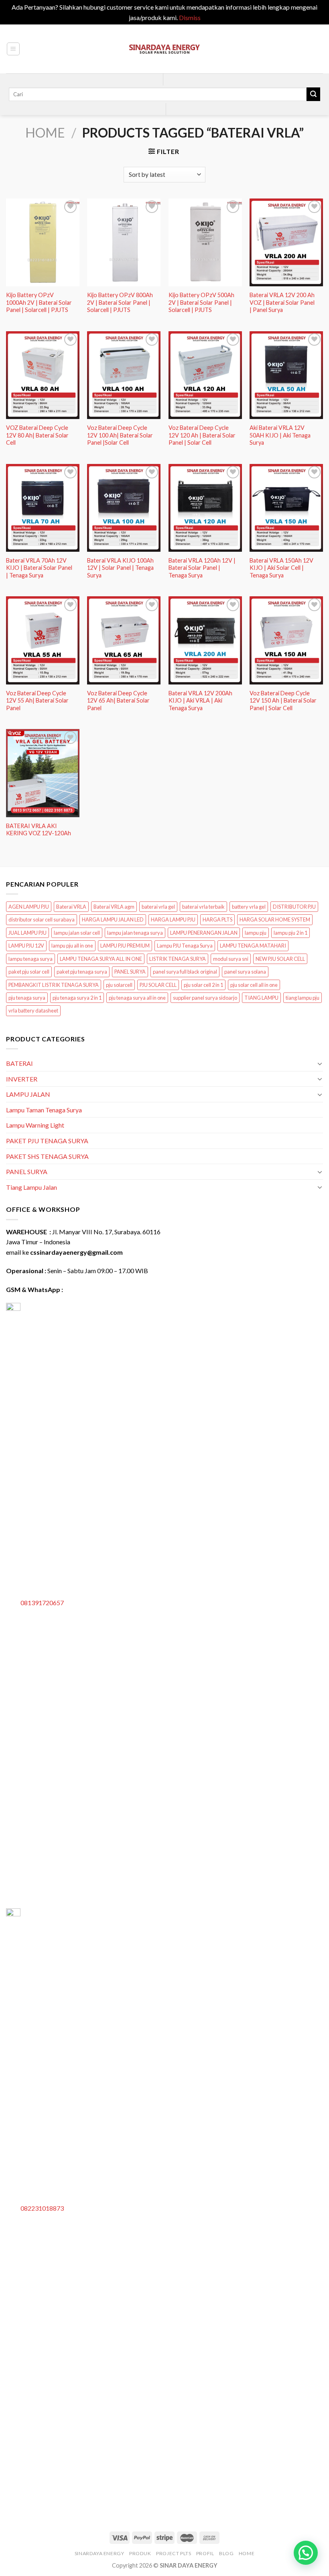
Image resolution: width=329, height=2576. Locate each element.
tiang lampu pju (303, 998)
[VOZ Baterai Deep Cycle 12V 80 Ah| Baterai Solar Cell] (43, 375)
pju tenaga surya (27, 998)
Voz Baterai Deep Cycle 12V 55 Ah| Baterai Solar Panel (37, 701)
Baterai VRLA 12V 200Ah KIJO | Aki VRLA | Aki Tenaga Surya (200, 701)
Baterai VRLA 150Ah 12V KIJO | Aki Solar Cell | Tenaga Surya (281, 568)
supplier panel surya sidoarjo (205, 998)
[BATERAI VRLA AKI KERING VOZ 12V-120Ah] (43, 773)
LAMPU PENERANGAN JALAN (204, 933)
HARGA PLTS (217, 919)
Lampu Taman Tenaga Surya (44, 1110)
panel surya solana (245, 972)
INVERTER (22, 1079)
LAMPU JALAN (28, 1094)
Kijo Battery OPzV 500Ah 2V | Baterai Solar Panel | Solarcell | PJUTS (201, 302)
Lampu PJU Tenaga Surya (185, 946)
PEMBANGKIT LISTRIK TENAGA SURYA (54, 985)
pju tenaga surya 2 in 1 (77, 998)
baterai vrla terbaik (203, 907)
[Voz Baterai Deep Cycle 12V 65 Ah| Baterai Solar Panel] (124, 640)
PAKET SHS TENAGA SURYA (47, 1156)
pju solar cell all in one (254, 985)
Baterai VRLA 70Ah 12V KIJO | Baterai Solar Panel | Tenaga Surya (39, 568)
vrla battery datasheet (33, 1011)
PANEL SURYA (130, 972)
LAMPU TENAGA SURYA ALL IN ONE (101, 959)
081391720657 (42, 1603)
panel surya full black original (185, 972)
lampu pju (256, 933)
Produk (140, 2553)
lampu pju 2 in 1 (290, 933)
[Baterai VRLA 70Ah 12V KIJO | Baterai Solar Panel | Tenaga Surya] (43, 508)
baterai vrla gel (158, 907)
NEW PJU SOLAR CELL (280, 959)
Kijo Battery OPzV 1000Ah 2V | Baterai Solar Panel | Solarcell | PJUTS (39, 302)
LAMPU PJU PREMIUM (125, 946)
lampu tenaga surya (30, 959)
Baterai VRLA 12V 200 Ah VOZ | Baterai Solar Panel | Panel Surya (282, 302)
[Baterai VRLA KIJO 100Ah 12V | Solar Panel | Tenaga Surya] (124, 508)
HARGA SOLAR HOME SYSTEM (275, 919)
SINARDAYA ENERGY (100, 2553)
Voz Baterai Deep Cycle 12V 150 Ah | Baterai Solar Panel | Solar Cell (283, 701)
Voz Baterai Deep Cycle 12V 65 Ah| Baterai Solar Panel (118, 701)
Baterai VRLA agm (114, 907)
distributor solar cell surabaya (42, 919)
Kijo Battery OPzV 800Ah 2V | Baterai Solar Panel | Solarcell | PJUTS (120, 302)
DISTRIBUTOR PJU (294, 907)
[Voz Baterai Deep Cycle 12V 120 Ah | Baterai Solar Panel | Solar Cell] (205, 375)
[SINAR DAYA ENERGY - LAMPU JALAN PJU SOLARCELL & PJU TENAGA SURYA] (164, 49)
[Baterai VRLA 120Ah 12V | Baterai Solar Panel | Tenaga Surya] (205, 508)
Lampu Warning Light (35, 1125)
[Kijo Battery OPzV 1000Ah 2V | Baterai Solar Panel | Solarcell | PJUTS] (43, 242)
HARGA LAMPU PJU (173, 919)
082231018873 (42, 2208)
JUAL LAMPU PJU (27, 933)
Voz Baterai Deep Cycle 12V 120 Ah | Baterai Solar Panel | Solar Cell (202, 435)
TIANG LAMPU (261, 998)
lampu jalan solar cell (77, 933)
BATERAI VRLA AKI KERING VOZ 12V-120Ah (39, 830)
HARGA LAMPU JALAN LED (113, 919)
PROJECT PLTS (174, 2553)
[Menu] (13, 49)
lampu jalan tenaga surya (135, 933)
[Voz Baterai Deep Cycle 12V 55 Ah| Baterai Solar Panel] (43, 640)
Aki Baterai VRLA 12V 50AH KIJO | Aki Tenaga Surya (280, 435)
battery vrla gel (249, 907)
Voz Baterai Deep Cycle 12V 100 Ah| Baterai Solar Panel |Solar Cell (120, 435)
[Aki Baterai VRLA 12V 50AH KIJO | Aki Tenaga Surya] (286, 375)
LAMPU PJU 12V (26, 946)
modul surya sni (231, 959)
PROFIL (205, 2553)
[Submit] (313, 94)
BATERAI (19, 1063)
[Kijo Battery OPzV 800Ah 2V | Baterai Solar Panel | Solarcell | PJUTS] (124, 242)
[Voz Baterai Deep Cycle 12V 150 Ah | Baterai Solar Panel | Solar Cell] (286, 640)
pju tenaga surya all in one (137, 998)
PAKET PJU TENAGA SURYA (47, 1141)
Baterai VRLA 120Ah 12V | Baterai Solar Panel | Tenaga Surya (202, 568)
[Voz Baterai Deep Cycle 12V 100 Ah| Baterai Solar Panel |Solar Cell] (124, 375)
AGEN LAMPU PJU (29, 907)
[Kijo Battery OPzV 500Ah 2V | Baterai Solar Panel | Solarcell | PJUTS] (205, 242)
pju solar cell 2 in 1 (203, 985)
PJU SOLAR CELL (158, 985)
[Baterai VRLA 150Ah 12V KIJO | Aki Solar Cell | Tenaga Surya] (286, 508)
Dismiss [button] (190, 17)
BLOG (226, 2553)
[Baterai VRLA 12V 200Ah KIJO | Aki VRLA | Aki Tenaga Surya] (205, 640)
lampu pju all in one (72, 946)
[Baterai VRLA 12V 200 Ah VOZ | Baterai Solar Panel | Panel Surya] (286, 242)
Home (45, 133)
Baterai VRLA (71, 907)
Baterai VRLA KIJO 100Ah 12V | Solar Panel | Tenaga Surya (120, 568)
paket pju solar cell (29, 972)
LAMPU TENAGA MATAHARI (253, 946)
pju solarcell (119, 985)
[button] (306, 2553)
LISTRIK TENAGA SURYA (178, 959)
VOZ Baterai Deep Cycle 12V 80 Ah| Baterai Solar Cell (37, 435)
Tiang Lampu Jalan (31, 1187)
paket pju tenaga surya (82, 972)
